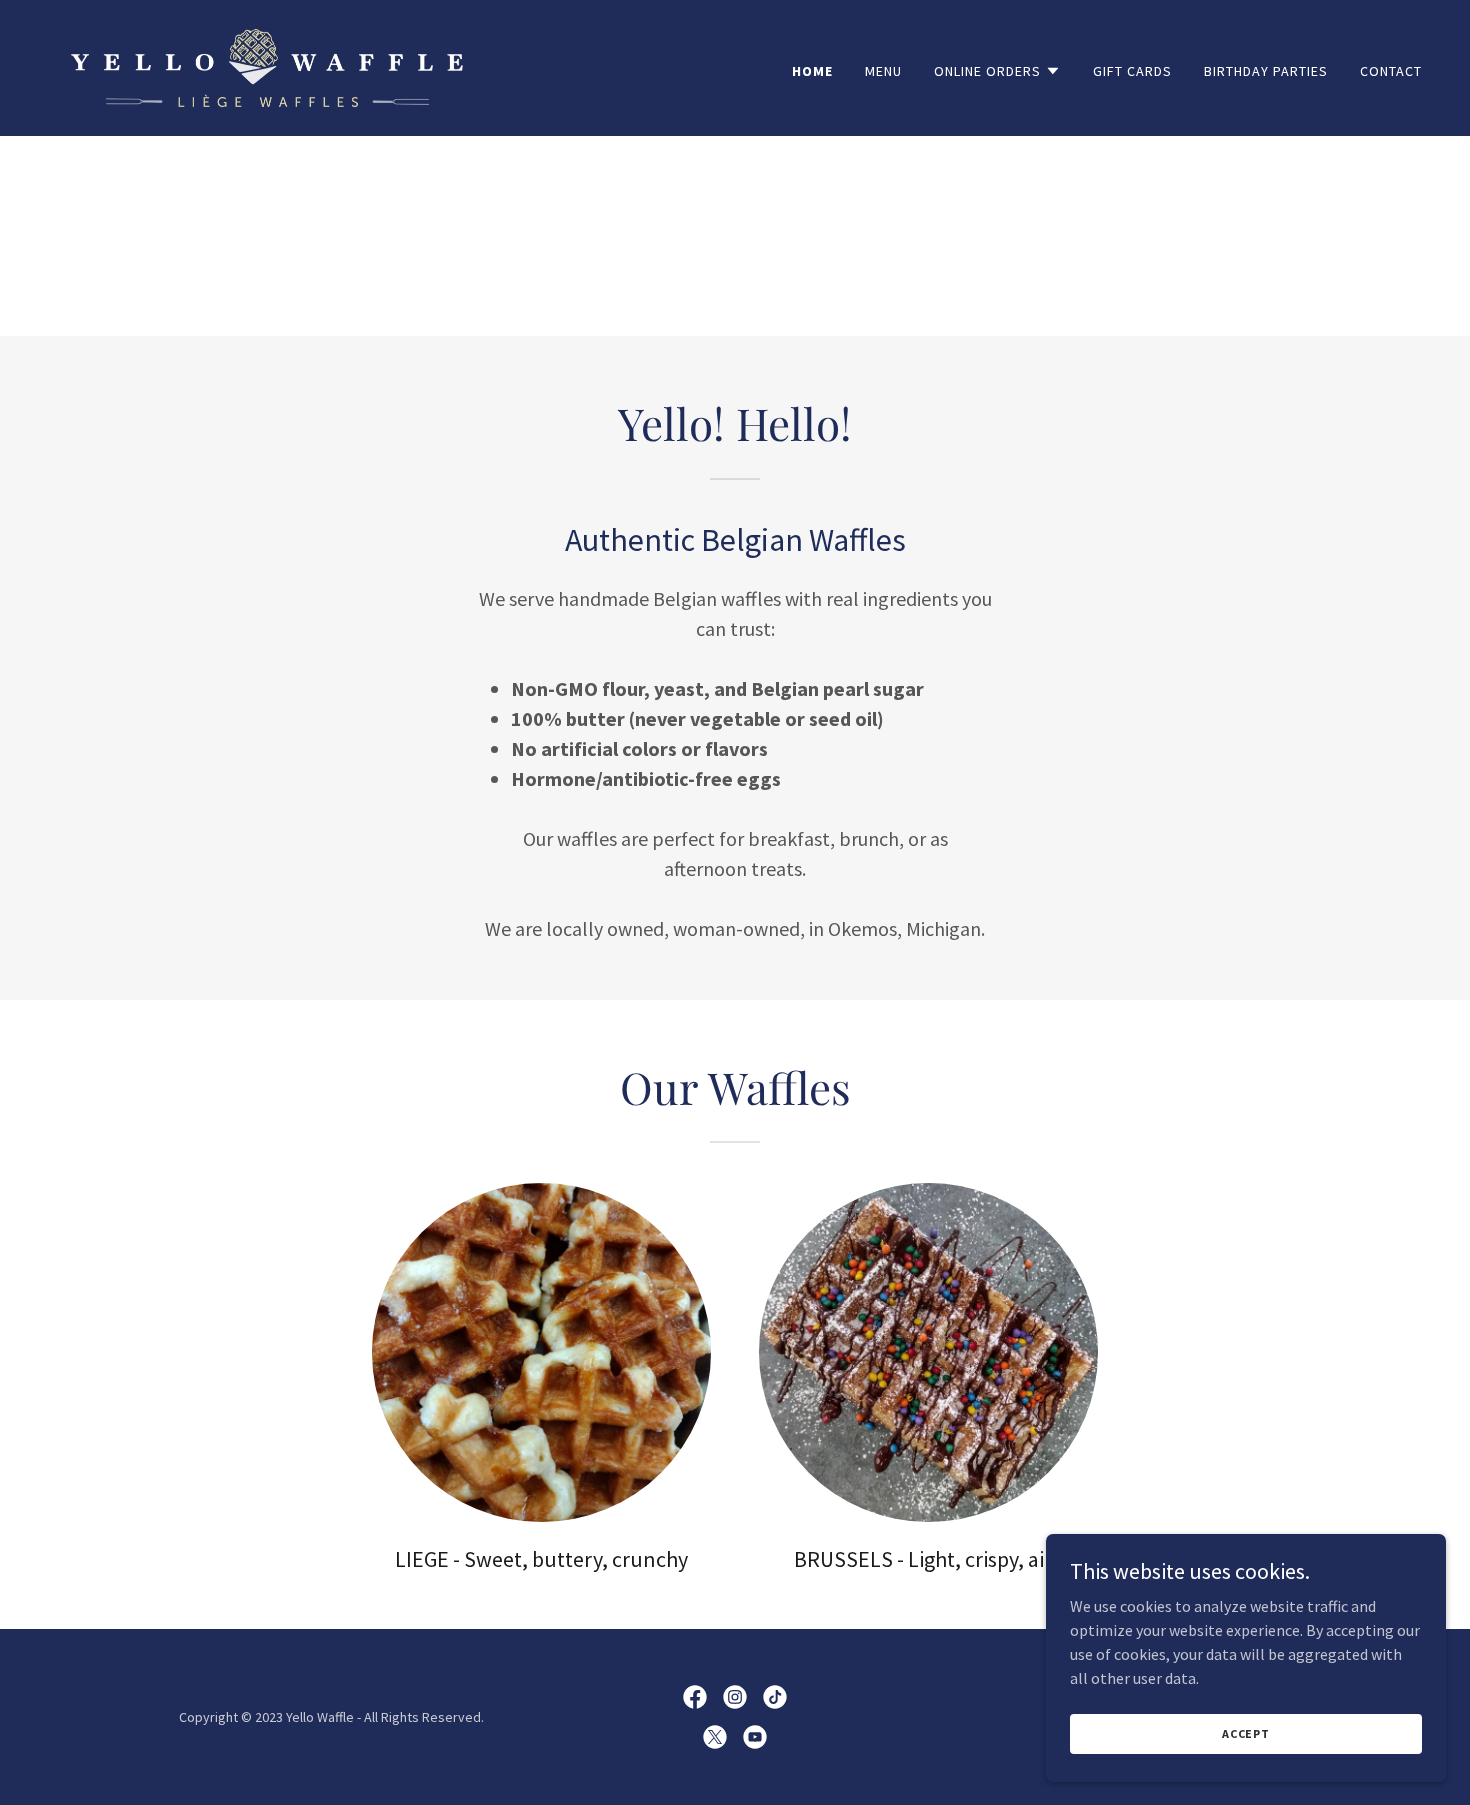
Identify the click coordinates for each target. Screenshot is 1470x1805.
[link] (267, 66)
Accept (1246, 1733)
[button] (997, 71)
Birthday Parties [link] (1266, 71)
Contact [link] (1391, 71)
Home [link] (812, 71)
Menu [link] (883, 71)
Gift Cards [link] (1132, 71)
